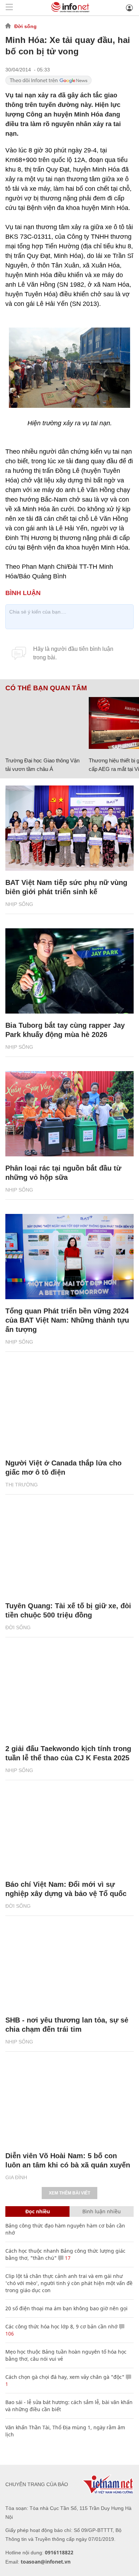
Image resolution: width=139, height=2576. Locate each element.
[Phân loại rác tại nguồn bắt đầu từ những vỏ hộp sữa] (69, 1114)
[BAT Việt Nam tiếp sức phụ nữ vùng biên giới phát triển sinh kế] (69, 828)
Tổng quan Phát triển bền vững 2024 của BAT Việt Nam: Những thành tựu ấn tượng (67, 1320)
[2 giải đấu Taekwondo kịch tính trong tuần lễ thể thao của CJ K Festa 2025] (69, 1694)
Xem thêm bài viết (69, 2193)
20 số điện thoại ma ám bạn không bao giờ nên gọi (66, 2308)
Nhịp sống (19, 904)
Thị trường (22, 1485)
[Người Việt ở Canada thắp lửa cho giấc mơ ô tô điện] (69, 1409)
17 (67, 2258)
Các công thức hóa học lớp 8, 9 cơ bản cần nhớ (61, 2326)
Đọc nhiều (38, 2211)
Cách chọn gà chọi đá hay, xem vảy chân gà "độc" (65, 2377)
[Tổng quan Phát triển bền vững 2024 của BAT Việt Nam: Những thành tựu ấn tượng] (69, 1257)
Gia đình (16, 2177)
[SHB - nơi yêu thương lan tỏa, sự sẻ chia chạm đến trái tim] (69, 1966)
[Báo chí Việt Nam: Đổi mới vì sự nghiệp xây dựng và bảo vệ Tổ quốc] (69, 1830)
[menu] (9, 8)
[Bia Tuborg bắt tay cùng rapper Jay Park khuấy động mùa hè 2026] (69, 971)
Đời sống (25, 26)
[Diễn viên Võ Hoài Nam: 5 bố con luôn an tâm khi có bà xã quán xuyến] (69, 2101)
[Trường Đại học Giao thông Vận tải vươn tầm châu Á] (44, 723)
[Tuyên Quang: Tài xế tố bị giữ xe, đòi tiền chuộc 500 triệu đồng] (69, 1551)
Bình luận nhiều (102, 2211)
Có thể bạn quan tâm (46, 688)
